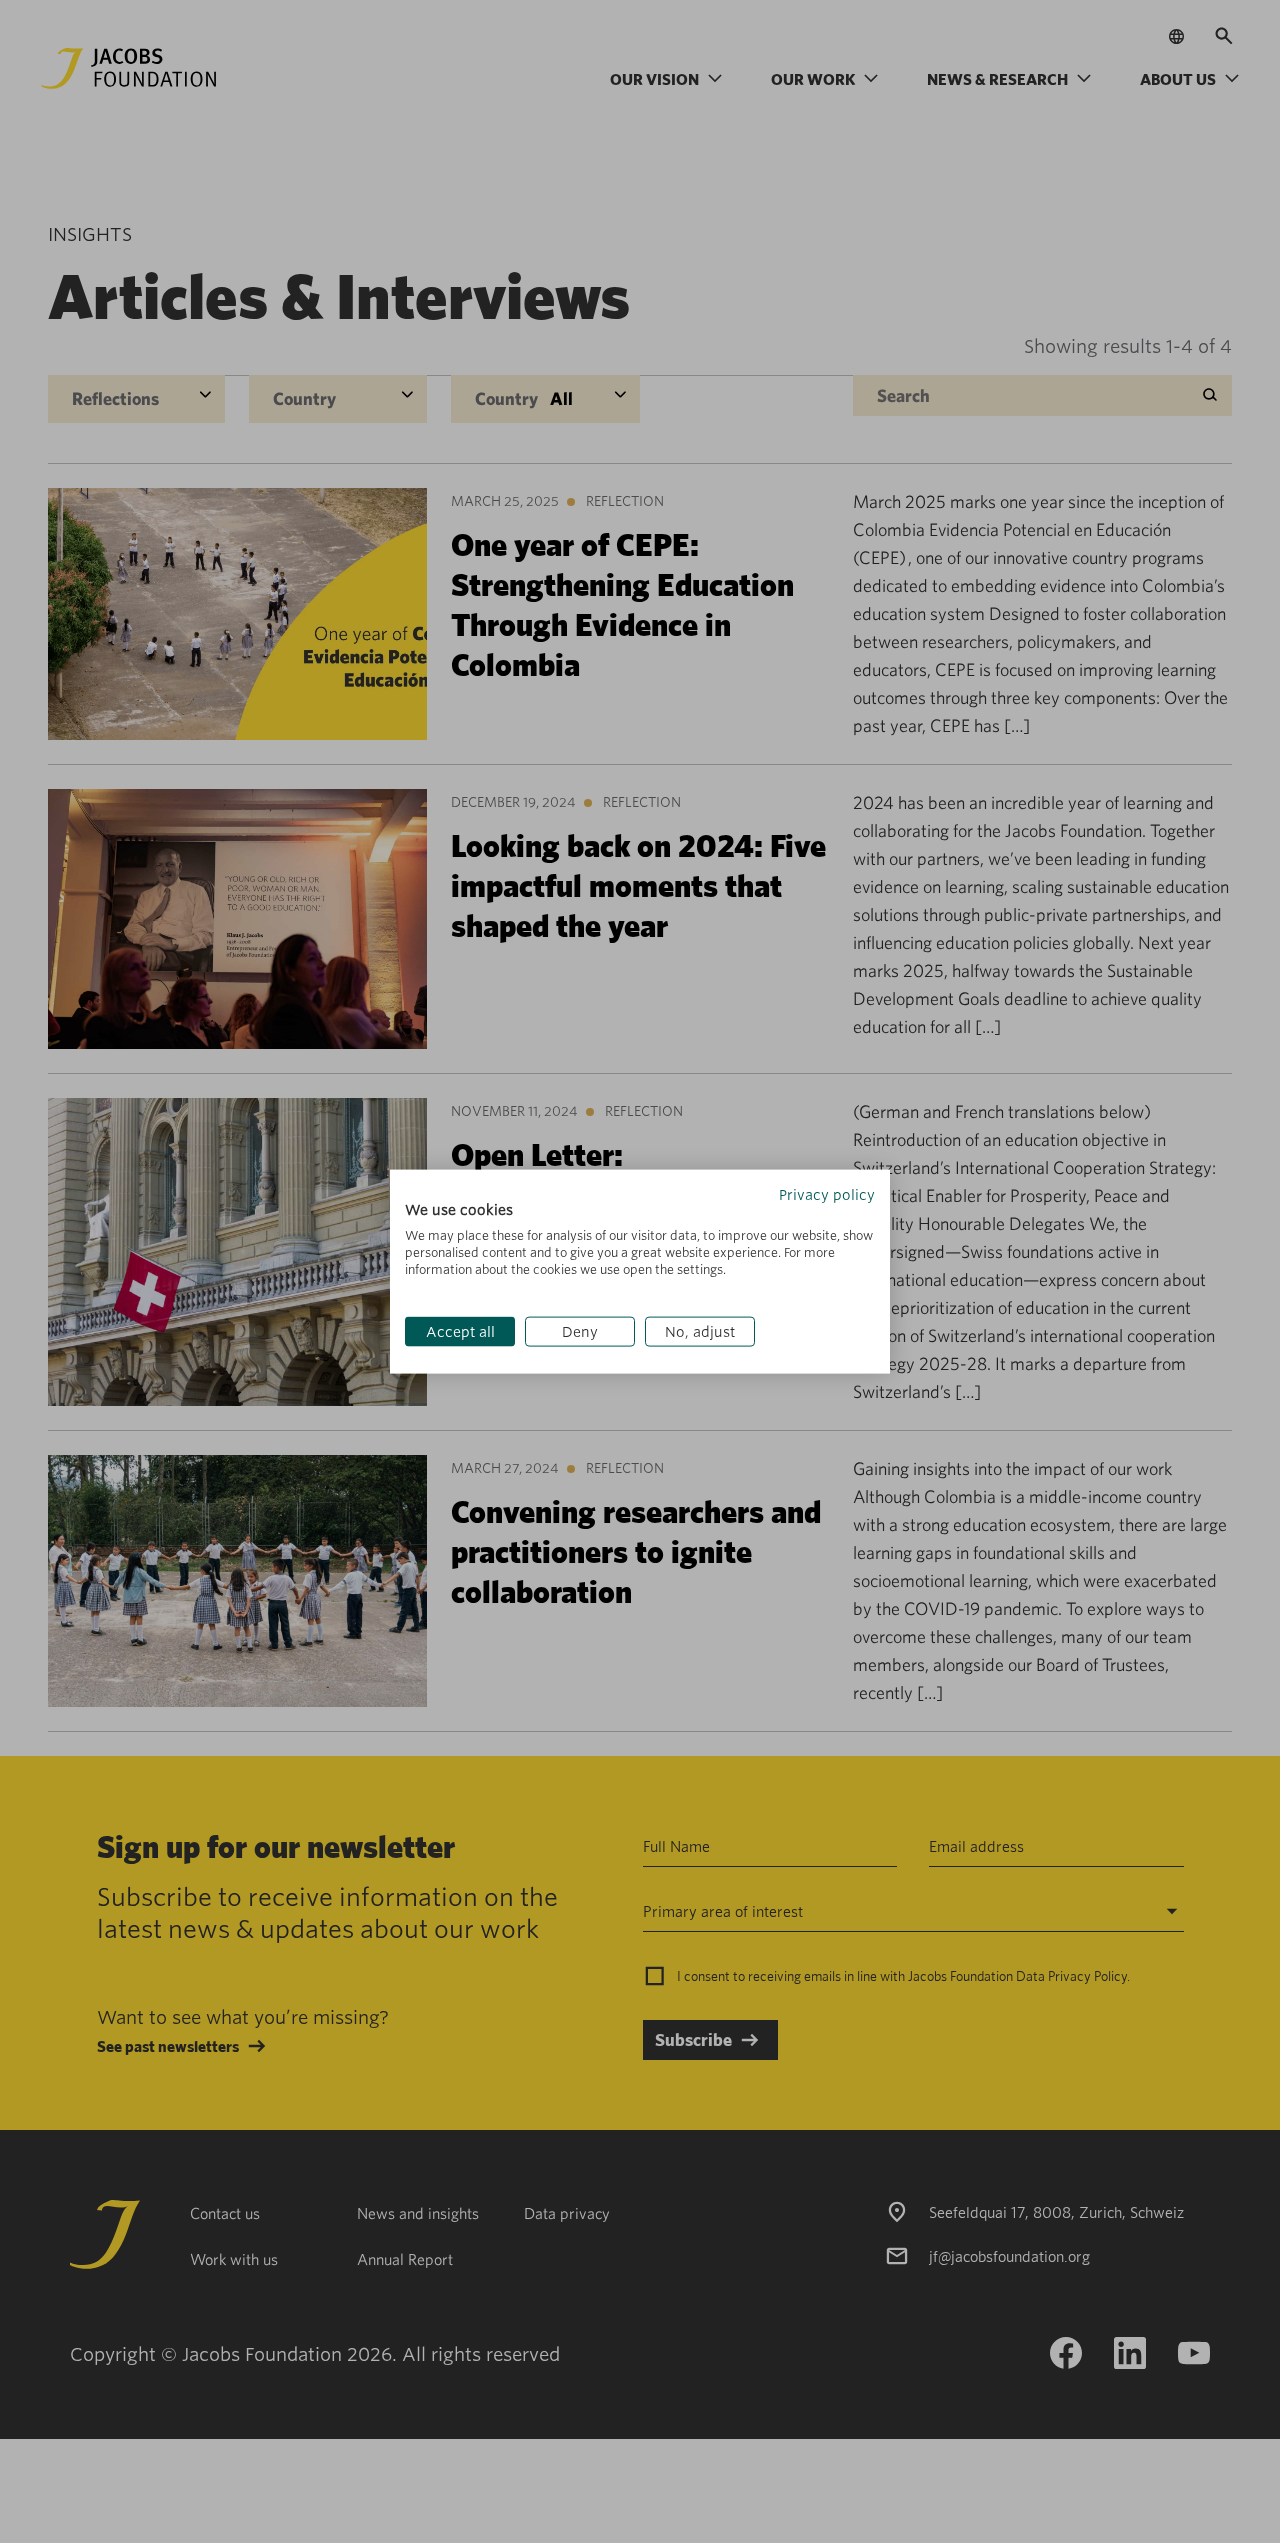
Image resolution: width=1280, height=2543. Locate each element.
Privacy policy (827, 1194)
